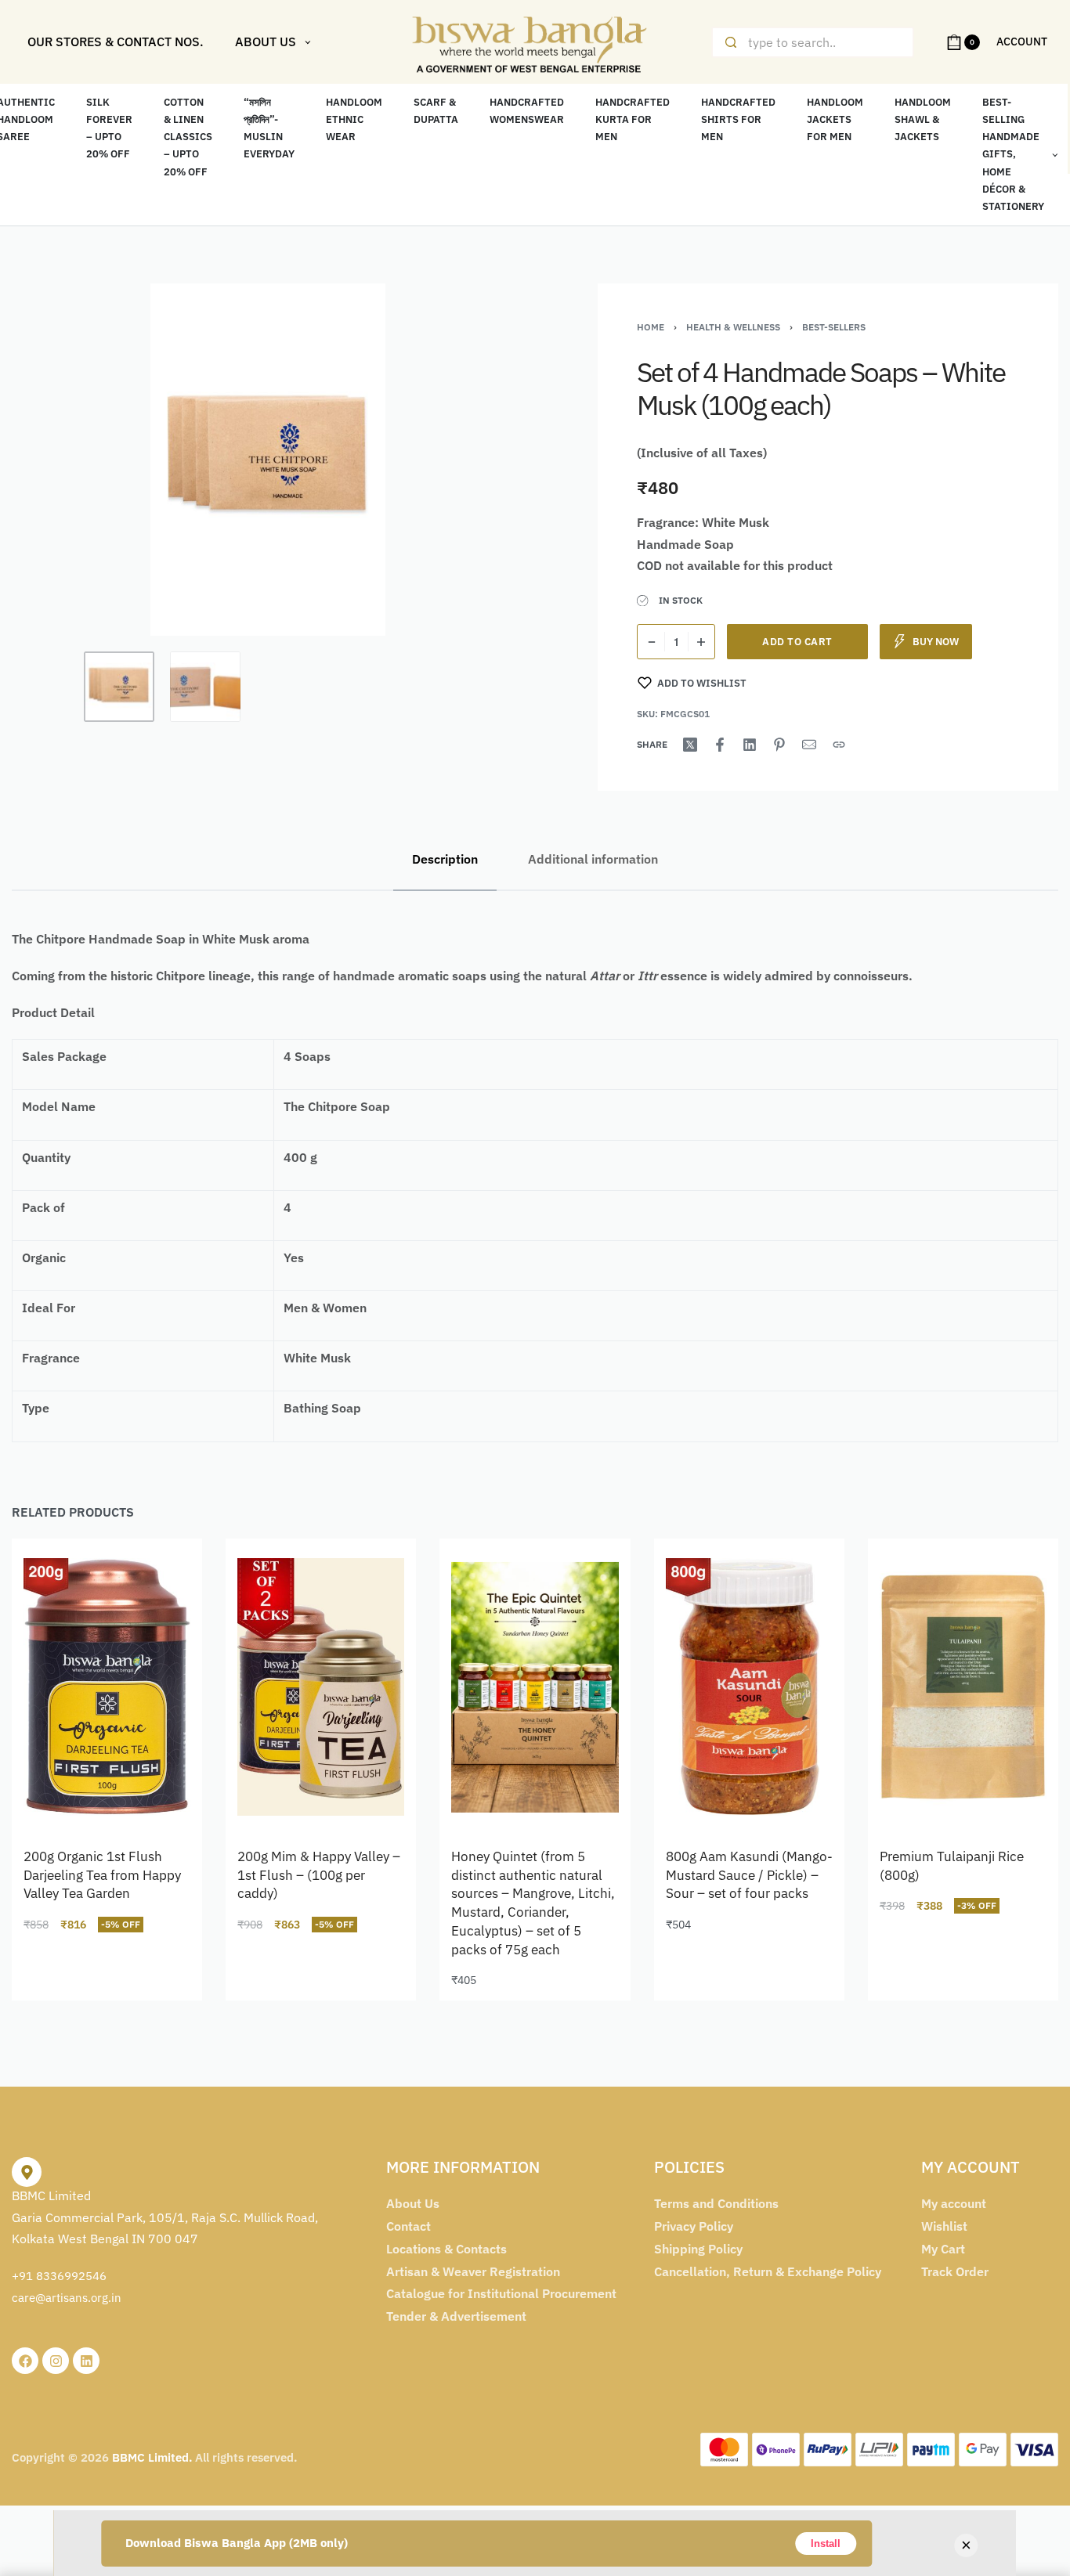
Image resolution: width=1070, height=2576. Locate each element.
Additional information (593, 859)
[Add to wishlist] (162, 1579)
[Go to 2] (205, 687)
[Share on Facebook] (720, 745)
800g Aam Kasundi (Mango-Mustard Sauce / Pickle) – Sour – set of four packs (749, 1875)
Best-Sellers (834, 327)
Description (445, 859)
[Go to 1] (119, 687)
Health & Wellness (733, 327)
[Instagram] (56, 2361)
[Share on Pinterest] (779, 745)
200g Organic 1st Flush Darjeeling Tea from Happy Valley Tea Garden (102, 1875)
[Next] (483, 460)
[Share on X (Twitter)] (690, 745)
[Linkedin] (86, 2361)
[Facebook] (25, 2361)
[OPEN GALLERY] (268, 460)
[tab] (445, 859)
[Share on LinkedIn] (750, 745)
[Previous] (54, 460)
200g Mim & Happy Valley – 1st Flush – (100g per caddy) (319, 1875)
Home (651, 327)
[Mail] (809, 745)
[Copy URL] (839, 745)
